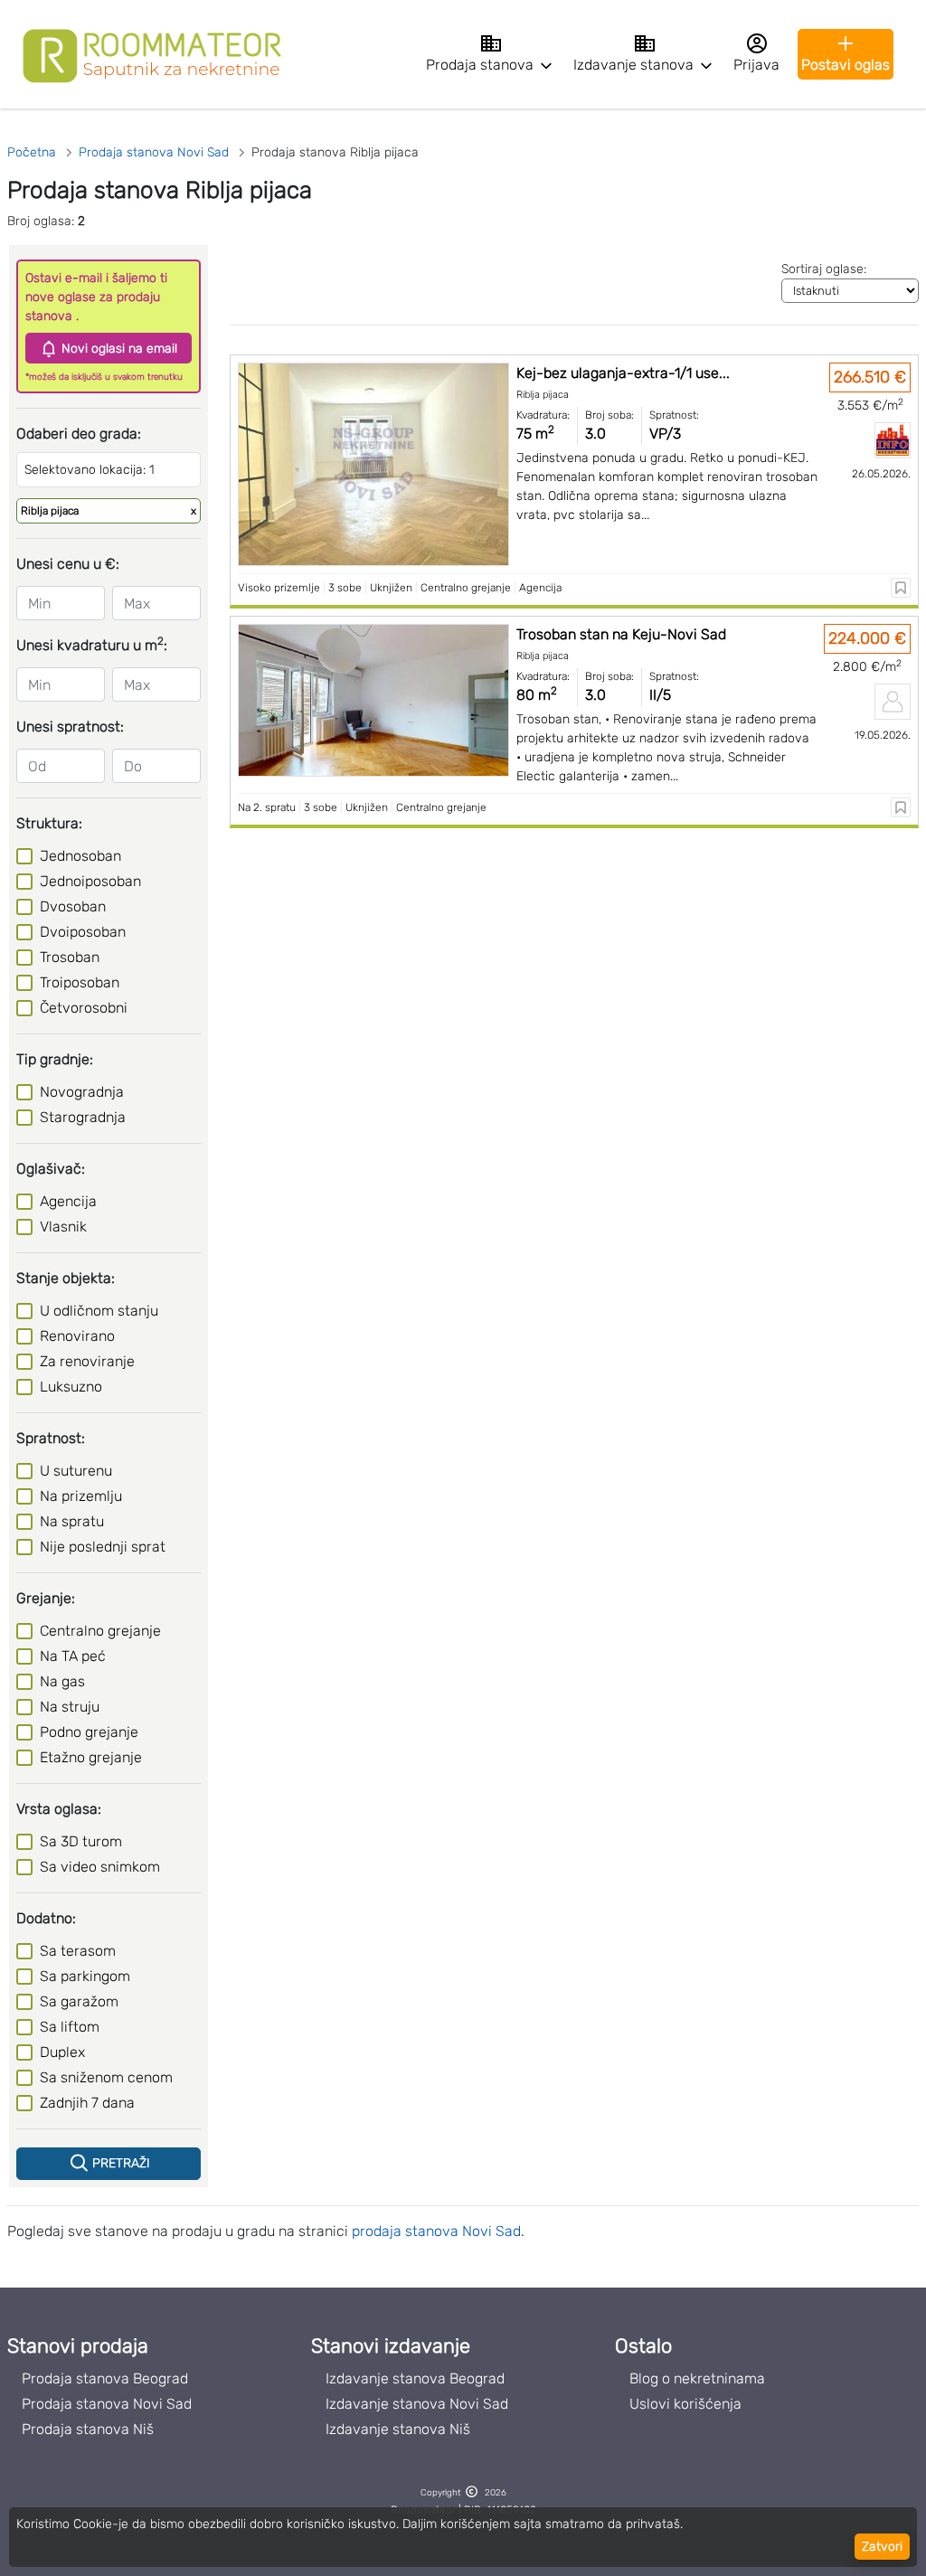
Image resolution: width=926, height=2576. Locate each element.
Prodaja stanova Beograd (105, 2378)
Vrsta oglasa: (59, 1809)
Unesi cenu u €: (68, 564)
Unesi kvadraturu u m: (92, 644)
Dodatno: (46, 1918)
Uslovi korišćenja (685, 2404)
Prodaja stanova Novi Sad (107, 2404)
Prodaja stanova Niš (88, 2429)
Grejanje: (46, 1598)
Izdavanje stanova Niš (398, 2429)
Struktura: (49, 823)
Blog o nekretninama (697, 2378)
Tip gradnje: (55, 1059)
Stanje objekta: (66, 1278)
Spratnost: (51, 1438)
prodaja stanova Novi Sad (436, 2231)
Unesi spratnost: (70, 727)
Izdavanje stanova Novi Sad (417, 2404)
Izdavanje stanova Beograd (415, 2378)
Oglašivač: (51, 1169)
